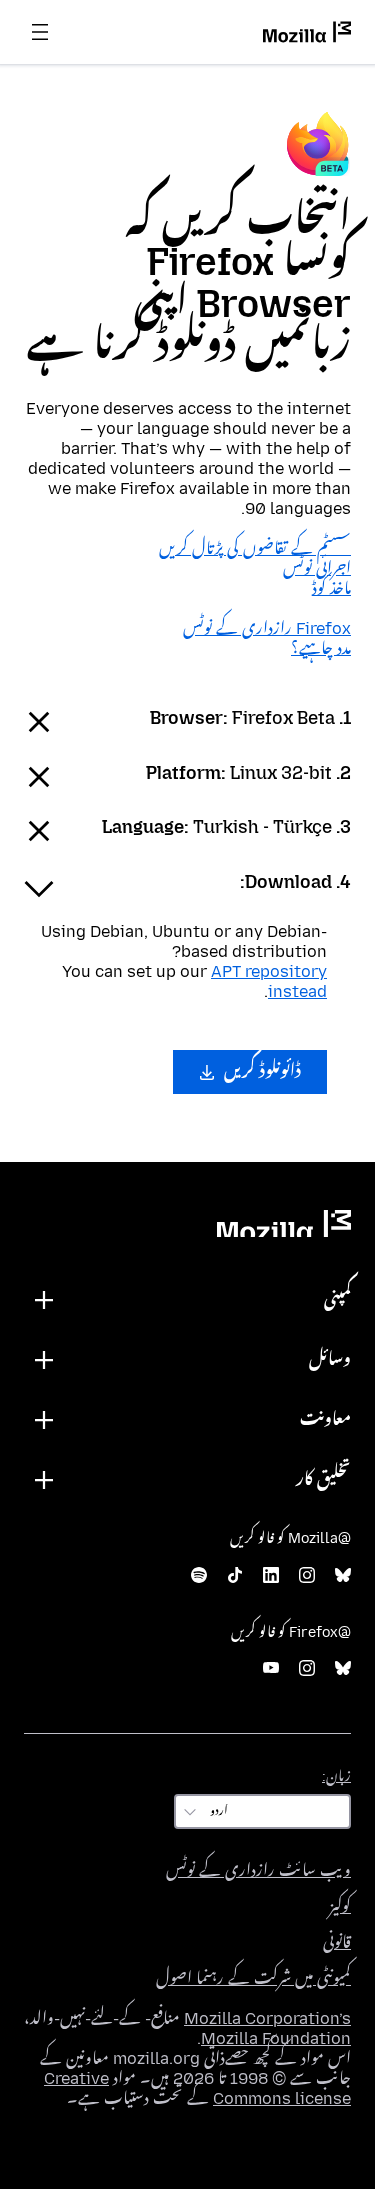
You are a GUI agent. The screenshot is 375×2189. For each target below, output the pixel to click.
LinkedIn (271, 1575)
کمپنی (337, 1299)
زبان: (336, 1776)
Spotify (199, 1575)
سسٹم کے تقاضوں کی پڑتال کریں (255, 548)
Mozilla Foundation (276, 2038)
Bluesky (343, 1575)
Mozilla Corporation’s (267, 2018)
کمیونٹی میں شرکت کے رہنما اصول (253, 1978)
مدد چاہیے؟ (321, 648)
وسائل (330, 1359)
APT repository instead (269, 981)
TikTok (235, 1575)
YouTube (271, 1668)
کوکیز (340, 1906)
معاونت (325, 1419)
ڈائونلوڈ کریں (260, 1071)
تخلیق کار (323, 1479)
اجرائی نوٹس (317, 568)
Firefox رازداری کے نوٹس (267, 628)
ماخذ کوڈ (331, 588)
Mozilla (284, 1223)
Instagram (307, 1575)
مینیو (40, 32)
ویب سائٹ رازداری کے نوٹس (258, 1870)
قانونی (337, 1942)
